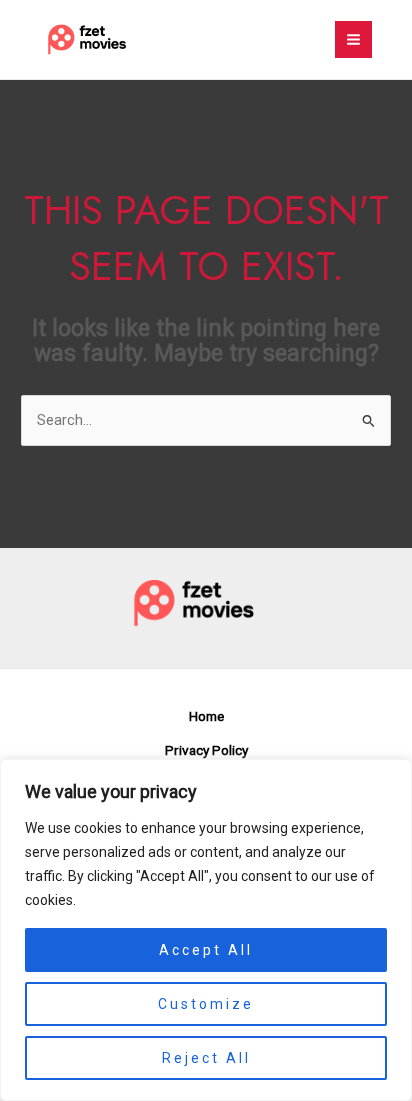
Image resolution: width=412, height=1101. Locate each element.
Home (206, 716)
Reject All (206, 1058)
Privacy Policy (206, 750)
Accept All (206, 950)
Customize (206, 1004)
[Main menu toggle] (353, 39)
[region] (206, 930)
